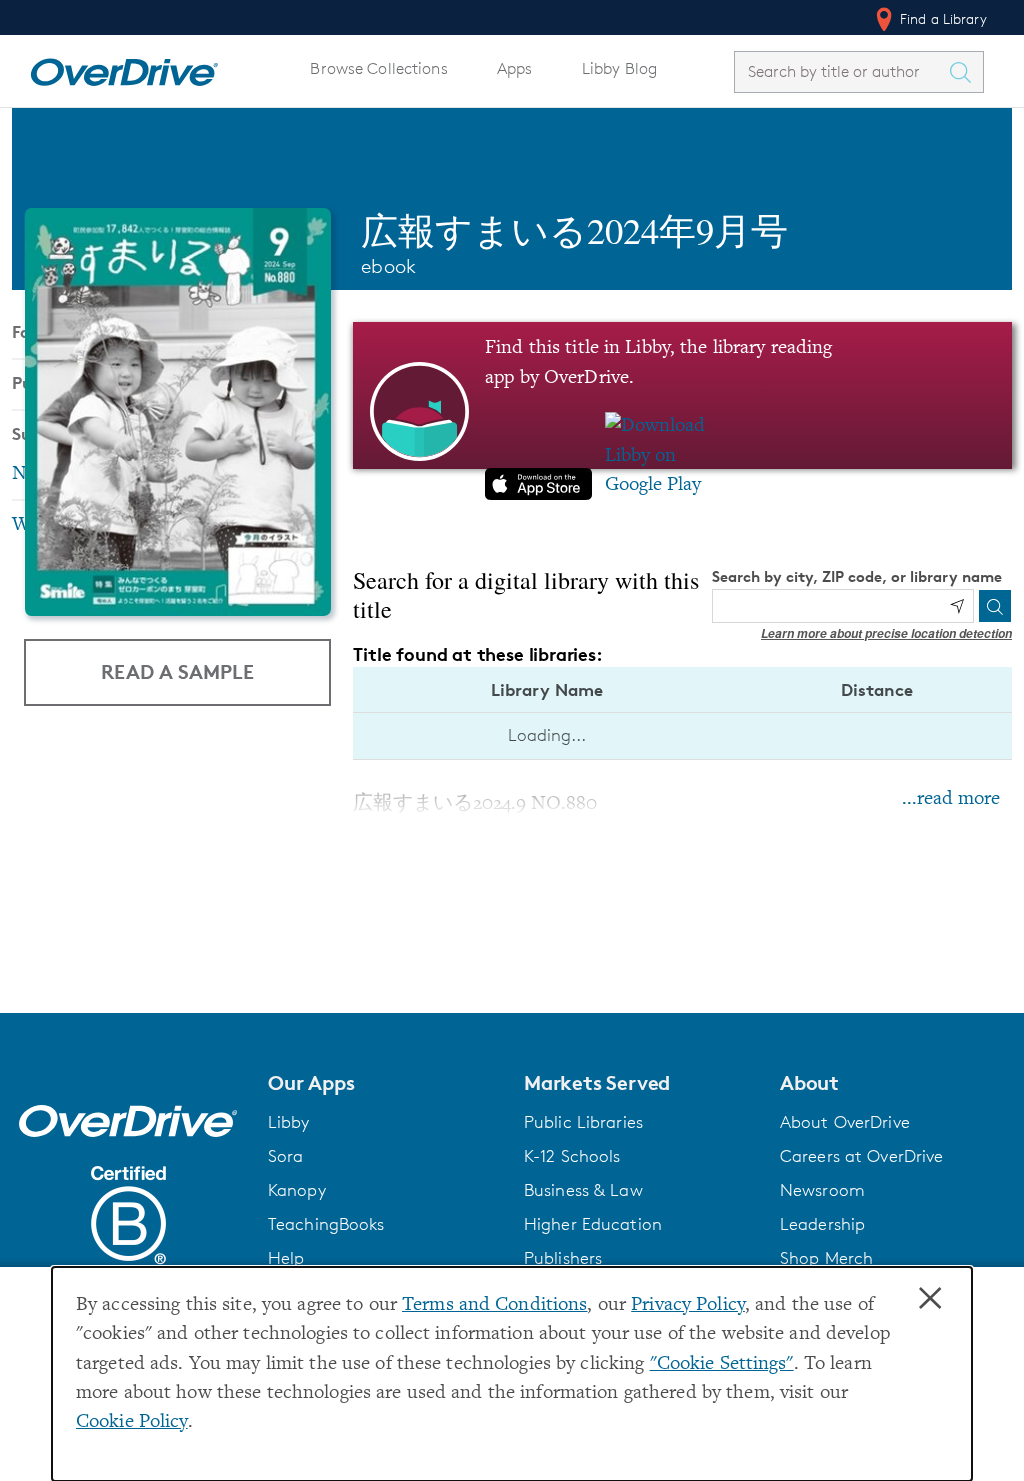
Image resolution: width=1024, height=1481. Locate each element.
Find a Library (941, 18)
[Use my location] (957, 606)
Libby (289, 1122)
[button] (384, 1083)
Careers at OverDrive (861, 1156)
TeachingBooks (326, 1224)
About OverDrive (845, 1122)
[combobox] (841, 71)
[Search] (995, 606)
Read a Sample (177, 671)
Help (286, 1258)
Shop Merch (826, 1258)
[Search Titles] (965, 72)
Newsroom (822, 1190)
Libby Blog (619, 68)
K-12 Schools (572, 1156)
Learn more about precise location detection (886, 633)
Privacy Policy (688, 1305)
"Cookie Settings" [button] (722, 1364)
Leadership (822, 1224)
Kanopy (297, 1190)
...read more (951, 799)
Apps (515, 68)
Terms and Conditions (494, 1305)
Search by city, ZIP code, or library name (857, 576)
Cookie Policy (132, 1422)
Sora (286, 1156)
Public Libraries (583, 1122)
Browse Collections (378, 68)
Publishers (563, 1258)
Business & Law (583, 1190)
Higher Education (593, 1224)
